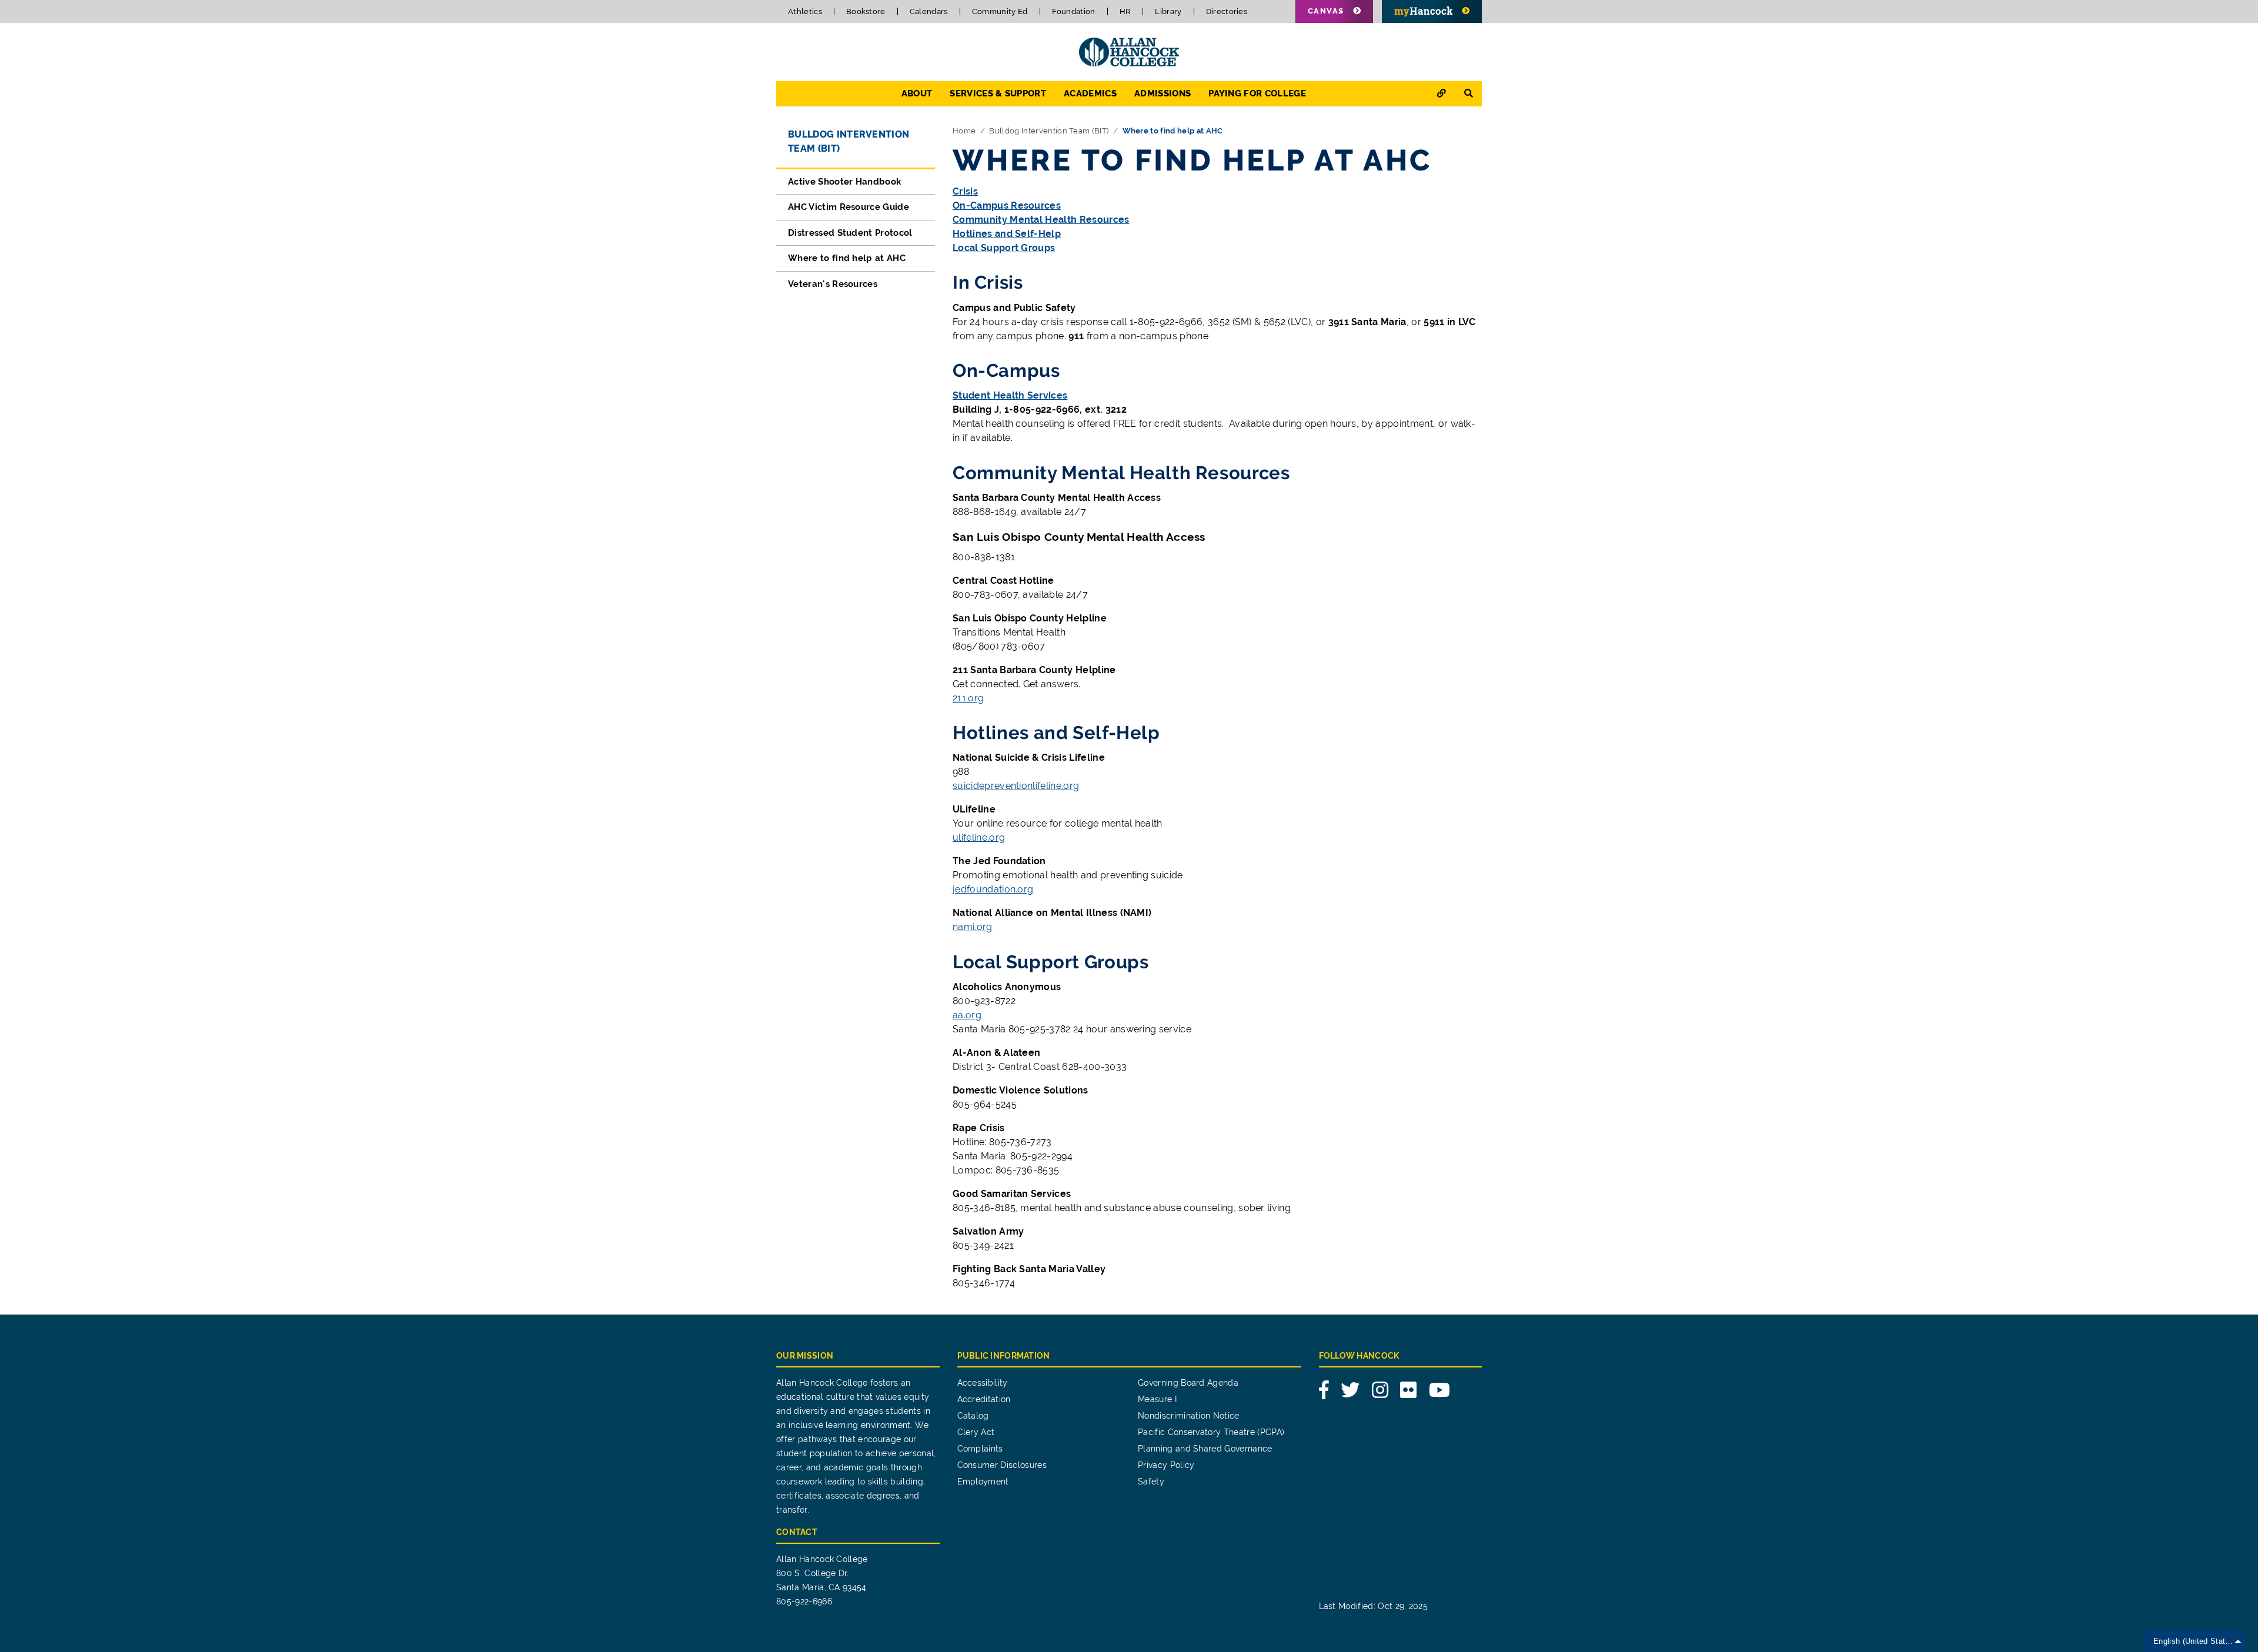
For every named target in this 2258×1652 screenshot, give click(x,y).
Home (964, 131)
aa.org (967, 1015)
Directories (1227, 11)
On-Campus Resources (1007, 205)
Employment (983, 1482)
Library (1168, 11)
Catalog (973, 1416)
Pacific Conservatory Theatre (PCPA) (1211, 1432)
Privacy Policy (1166, 1465)
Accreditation (984, 1399)
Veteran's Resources (833, 284)
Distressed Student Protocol (850, 233)
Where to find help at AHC (847, 258)
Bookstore (866, 11)
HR (1125, 11)
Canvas (1326, 11)
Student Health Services (1010, 395)
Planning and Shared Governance (1205, 1449)
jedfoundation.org (993, 889)
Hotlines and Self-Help (1007, 234)
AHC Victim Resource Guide (849, 207)
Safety (1151, 1482)
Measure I (1157, 1399)
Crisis (965, 191)
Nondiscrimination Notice (1189, 1416)
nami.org (973, 927)
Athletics (805, 11)
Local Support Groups (1004, 248)
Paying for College (1257, 93)
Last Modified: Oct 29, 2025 (1374, 1606)
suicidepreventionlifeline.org (1016, 786)
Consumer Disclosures (1002, 1465)
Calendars (929, 11)
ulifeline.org (979, 837)
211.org (968, 698)
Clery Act (976, 1432)
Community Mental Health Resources (1041, 220)
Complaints (980, 1449)
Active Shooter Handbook (844, 182)
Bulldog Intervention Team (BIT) (1049, 131)
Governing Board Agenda (1188, 1383)
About (917, 93)
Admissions (1163, 93)
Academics (1090, 93)
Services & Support (998, 93)
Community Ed (1000, 11)
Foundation (1074, 11)
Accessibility (983, 1383)
